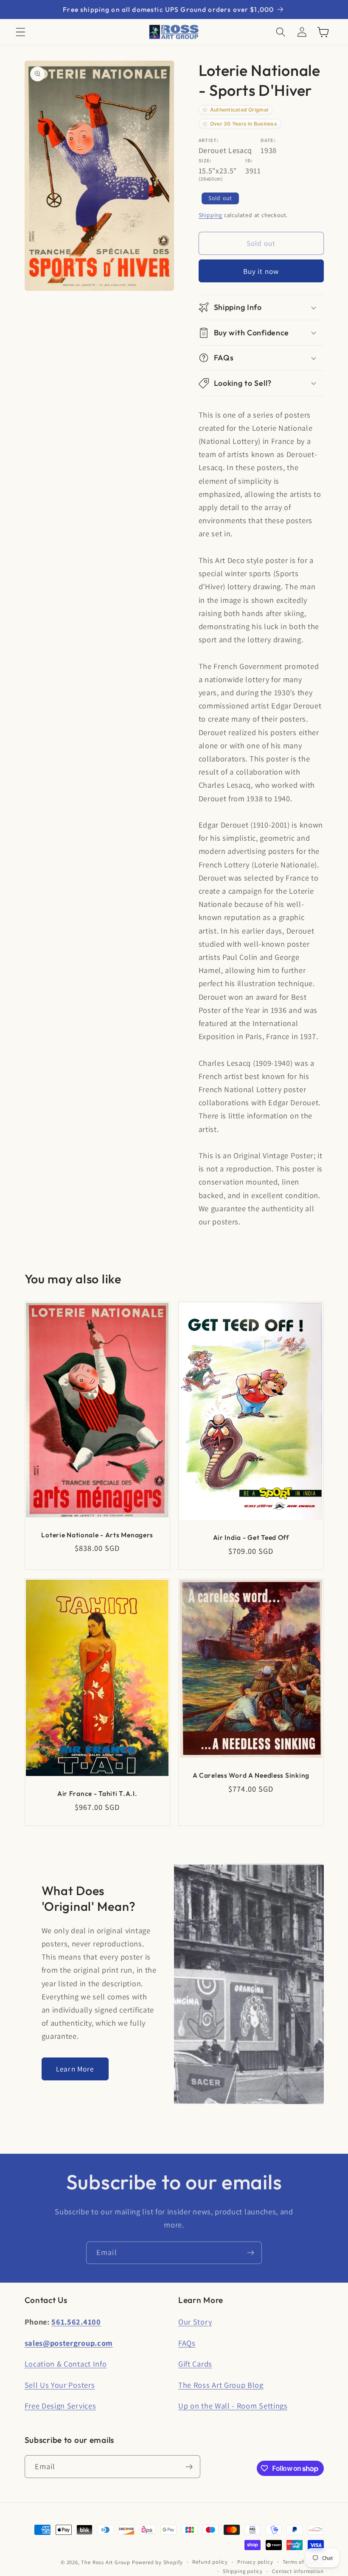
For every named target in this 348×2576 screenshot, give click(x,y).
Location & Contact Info (66, 2364)
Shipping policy (243, 2571)
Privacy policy (255, 2562)
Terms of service (303, 2562)
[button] (21, 32)
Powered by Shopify (158, 2562)
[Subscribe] (251, 2253)
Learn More (75, 2069)
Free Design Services (60, 2406)
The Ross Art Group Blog (221, 2385)
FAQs (187, 2343)
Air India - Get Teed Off (251, 1537)
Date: (268, 140)
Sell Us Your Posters (60, 2385)
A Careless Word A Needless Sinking (251, 1775)
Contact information (298, 2571)
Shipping (210, 215)
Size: (205, 160)
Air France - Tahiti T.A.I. (97, 1793)
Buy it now (261, 271)
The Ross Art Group (106, 2562)
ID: (249, 160)
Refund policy (210, 2562)
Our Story (195, 2322)
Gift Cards (195, 2364)
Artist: (209, 140)
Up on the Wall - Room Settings (233, 2406)
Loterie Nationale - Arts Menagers (97, 1535)
